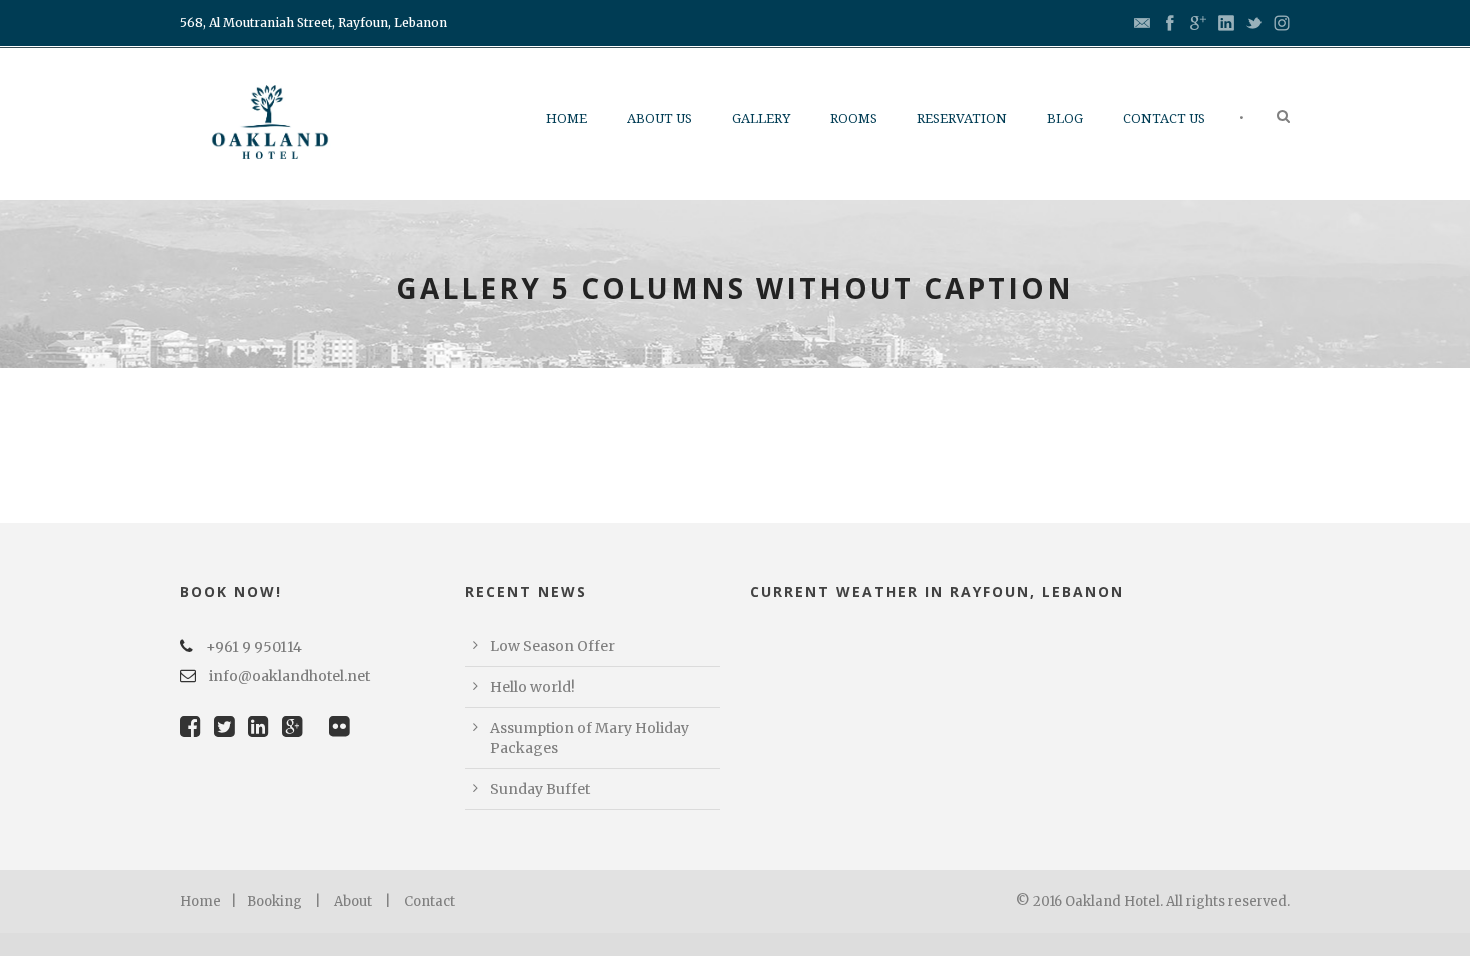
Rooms (853, 118)
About (353, 901)
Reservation (962, 118)
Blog (1065, 118)
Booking (274, 901)
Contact (429, 901)
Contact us (1164, 118)
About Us (659, 118)
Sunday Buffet (540, 789)
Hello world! (532, 687)
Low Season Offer (552, 646)
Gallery (761, 118)
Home (566, 118)
